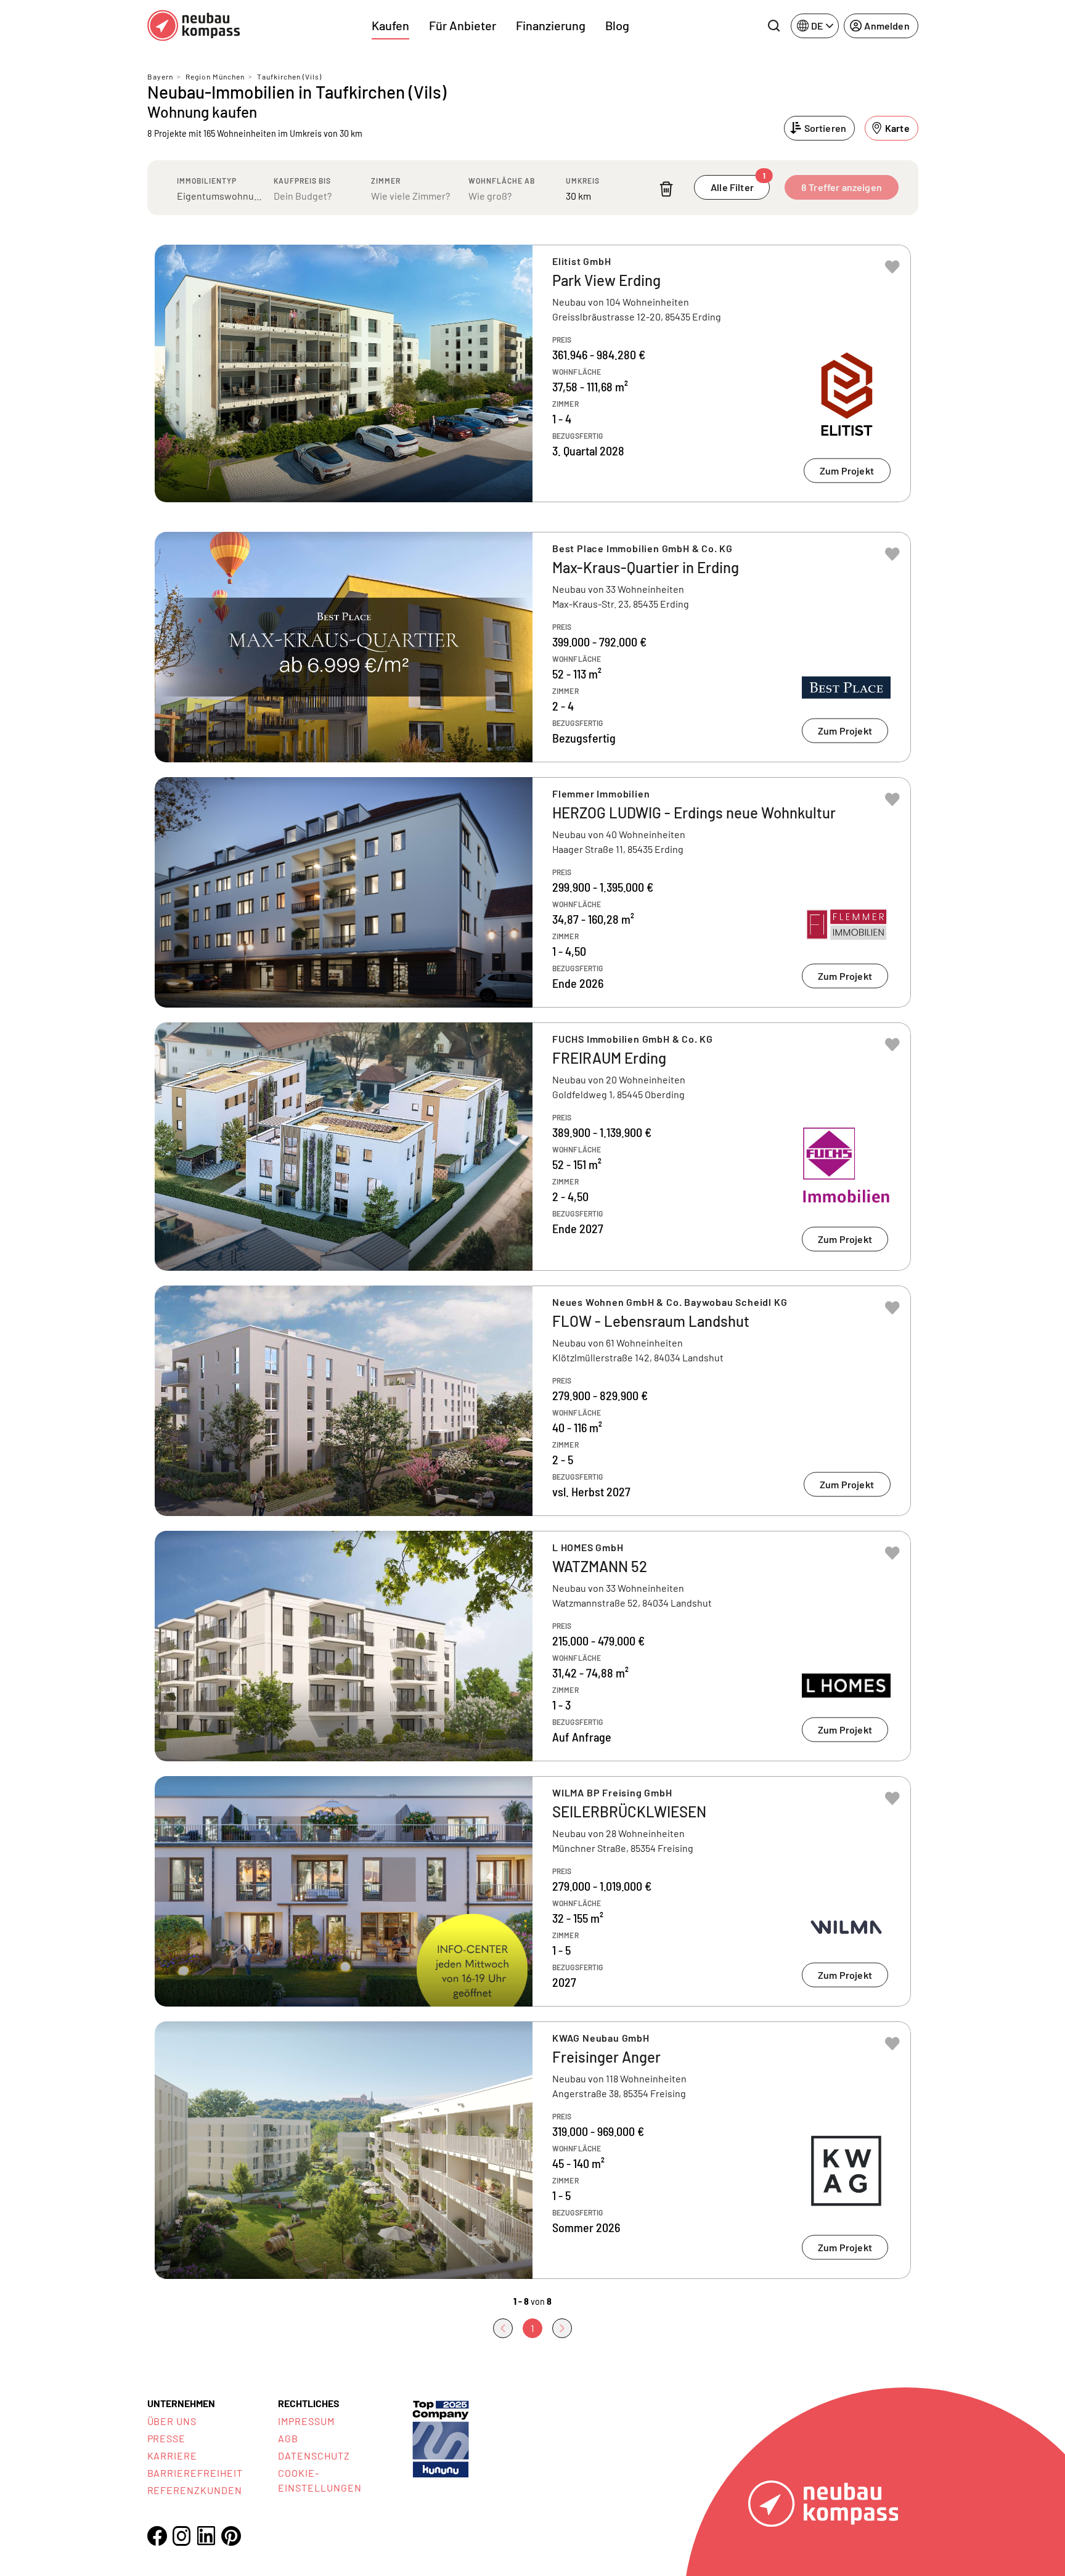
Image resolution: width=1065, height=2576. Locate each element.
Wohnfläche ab (502, 181)
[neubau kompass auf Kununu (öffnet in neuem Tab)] (441, 2438)
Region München (215, 76)
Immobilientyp (207, 181)
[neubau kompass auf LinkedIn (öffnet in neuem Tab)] (206, 2536)
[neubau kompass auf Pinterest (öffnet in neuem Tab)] (231, 2536)
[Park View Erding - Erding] (533, 373)
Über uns (172, 2421)
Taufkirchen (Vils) (289, 76)
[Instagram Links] (182, 2536)
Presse (167, 2438)
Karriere (173, 2456)
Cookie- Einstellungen (320, 2480)
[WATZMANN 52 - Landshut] (533, 1646)
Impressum (306, 2421)
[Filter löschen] (666, 189)
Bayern (160, 76)
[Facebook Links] (157, 2536)
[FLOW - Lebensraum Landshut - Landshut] (533, 1401)
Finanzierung (551, 25)
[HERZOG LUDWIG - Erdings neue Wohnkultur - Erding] (533, 892)
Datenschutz (314, 2456)
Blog (617, 25)
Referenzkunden (195, 2490)
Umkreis (583, 181)
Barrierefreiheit (195, 2473)
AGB (288, 2438)
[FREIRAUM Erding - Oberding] (533, 1147)
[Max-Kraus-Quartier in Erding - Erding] (533, 647)
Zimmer (386, 181)
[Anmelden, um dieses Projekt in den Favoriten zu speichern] (892, 267)
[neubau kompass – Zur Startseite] (194, 26)
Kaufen (390, 25)
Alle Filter (738, 184)
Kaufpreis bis (302, 181)
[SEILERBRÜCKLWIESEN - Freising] (533, 1891)
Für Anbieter (463, 25)
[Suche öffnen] (773, 26)
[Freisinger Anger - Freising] (533, 2150)
